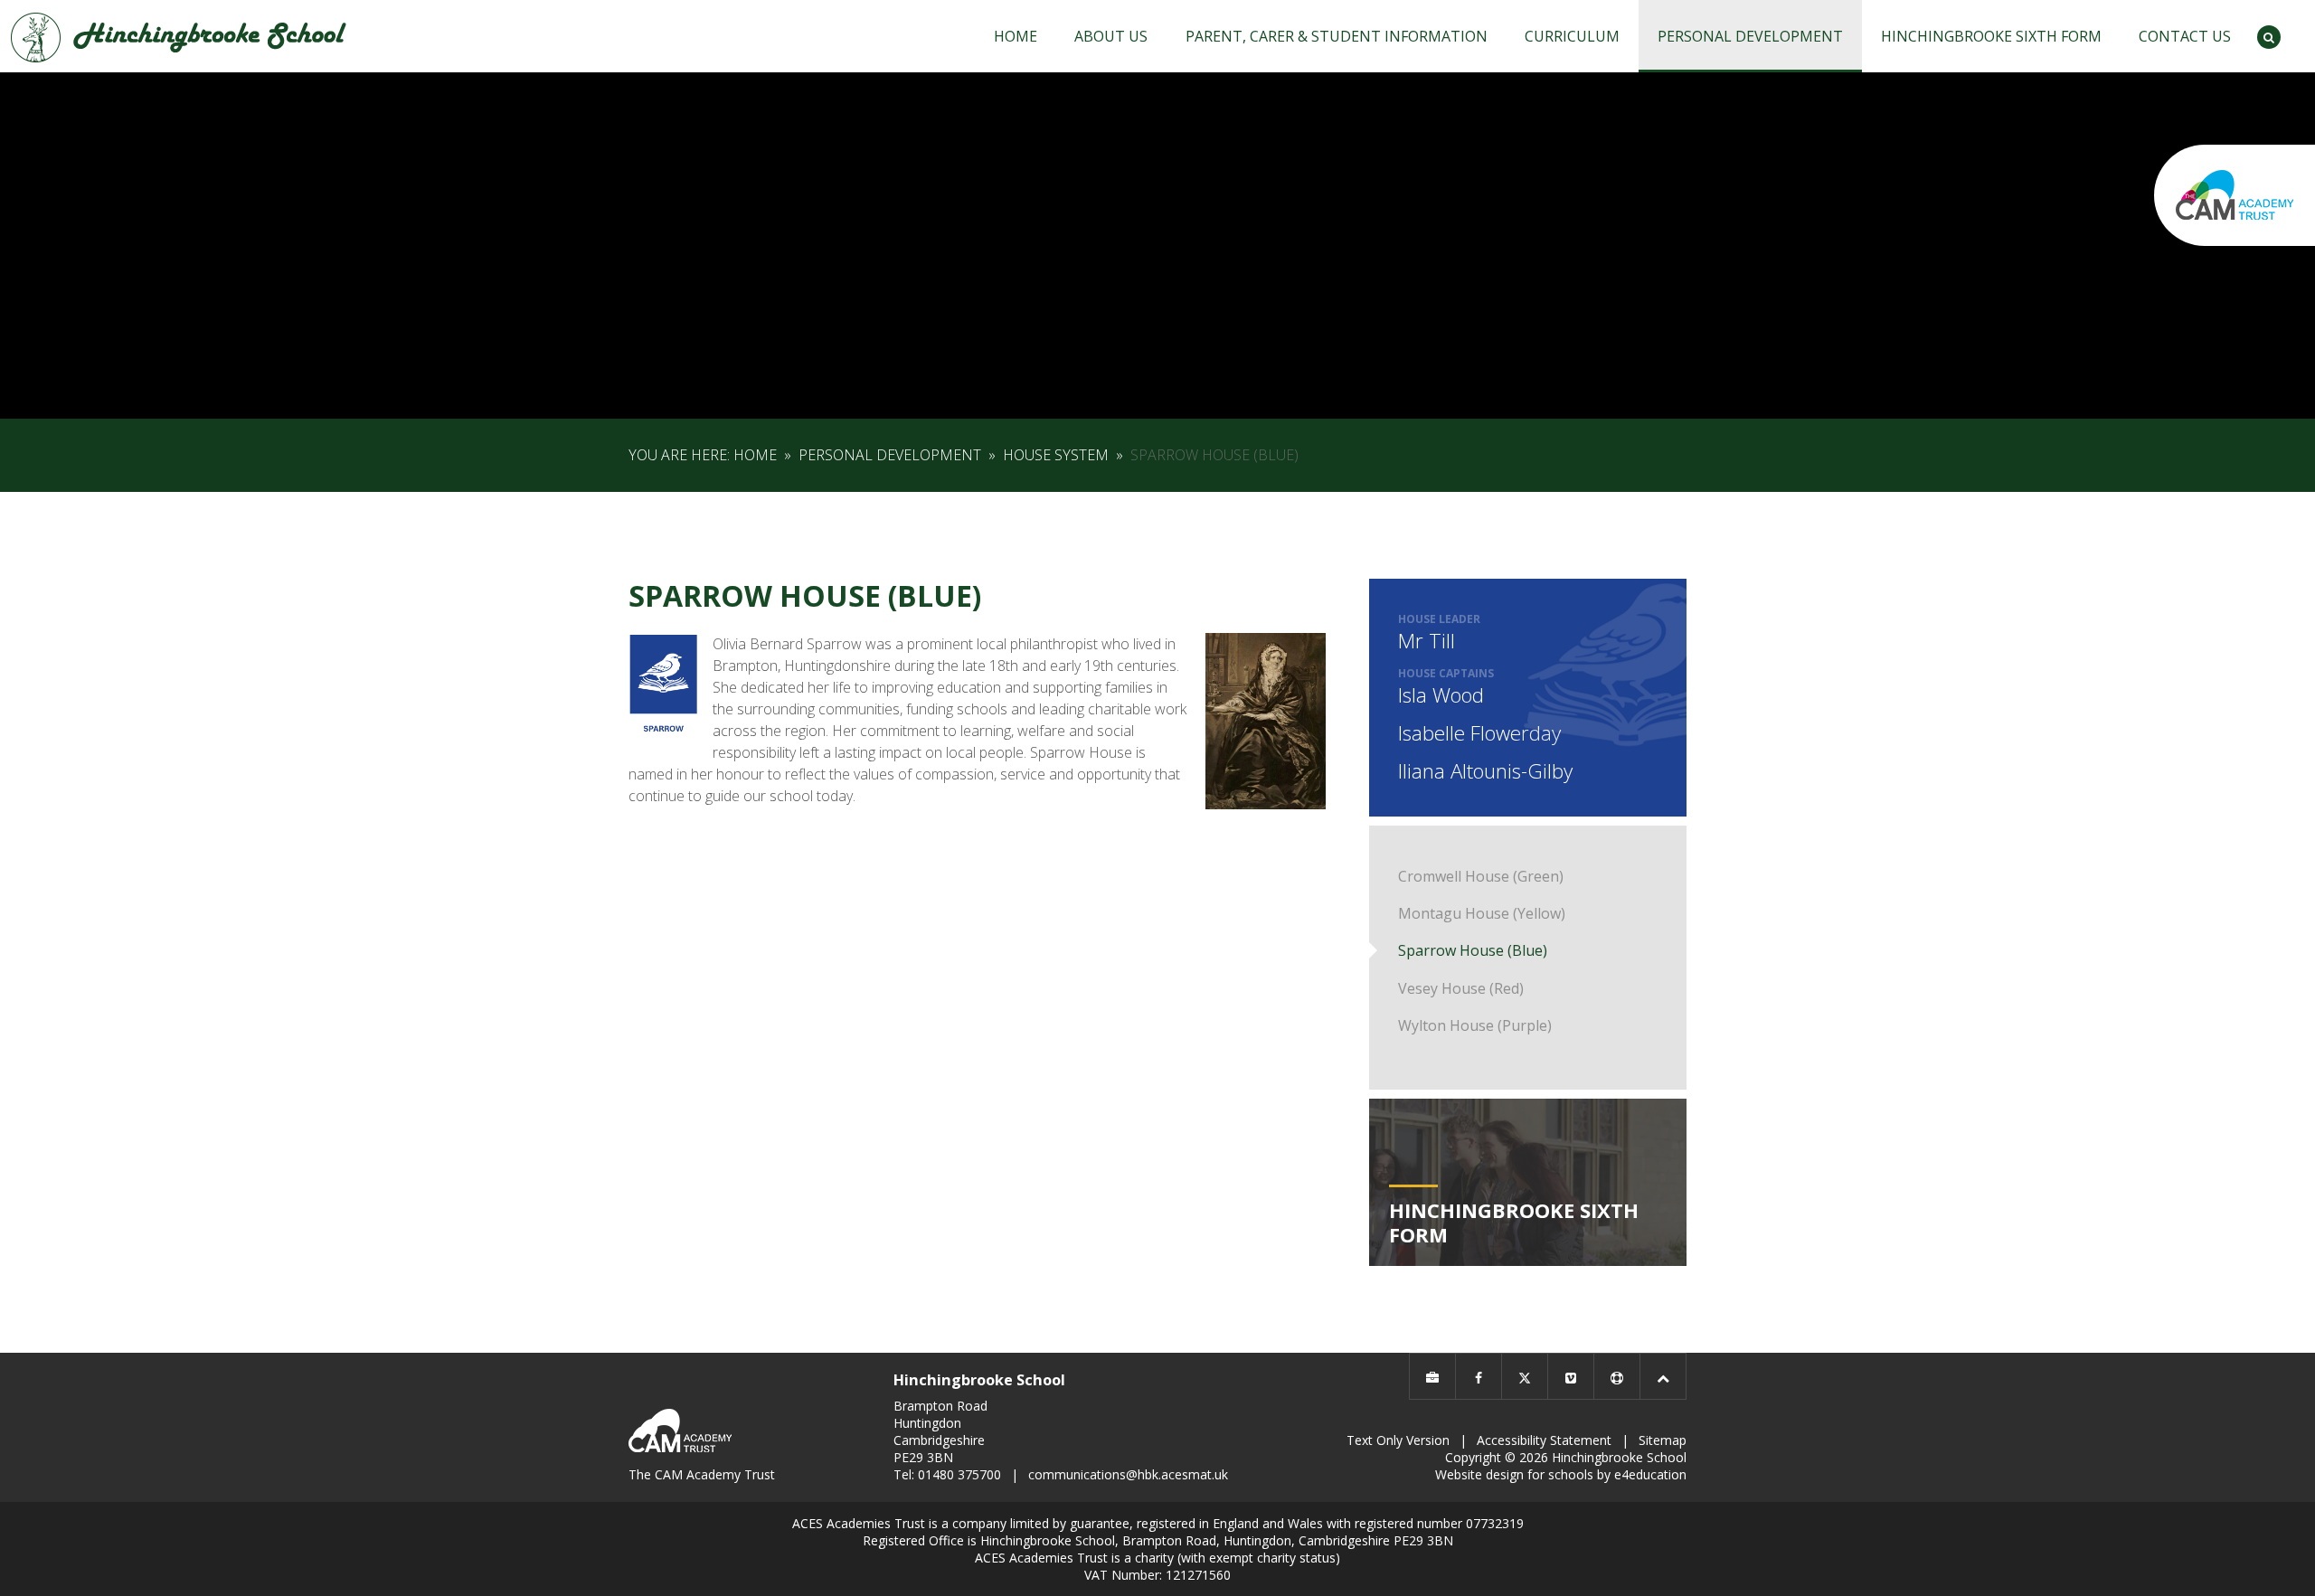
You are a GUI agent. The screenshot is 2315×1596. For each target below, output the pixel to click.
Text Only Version (1398, 1440)
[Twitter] (1525, 1376)
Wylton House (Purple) (1475, 1025)
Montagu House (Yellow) (1482, 913)
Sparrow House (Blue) (1214, 455)
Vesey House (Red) (1461, 988)
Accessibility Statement (1544, 1440)
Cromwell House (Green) (1481, 876)
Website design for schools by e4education (1561, 1474)
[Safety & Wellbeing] (1617, 1376)
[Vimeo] (1571, 1376)
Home (755, 455)
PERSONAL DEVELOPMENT (890, 455)
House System (1056, 455)
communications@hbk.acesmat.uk (1128, 1474)
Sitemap (1663, 1440)
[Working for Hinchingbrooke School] (1432, 1376)
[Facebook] (1479, 1376)
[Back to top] (1663, 1376)
